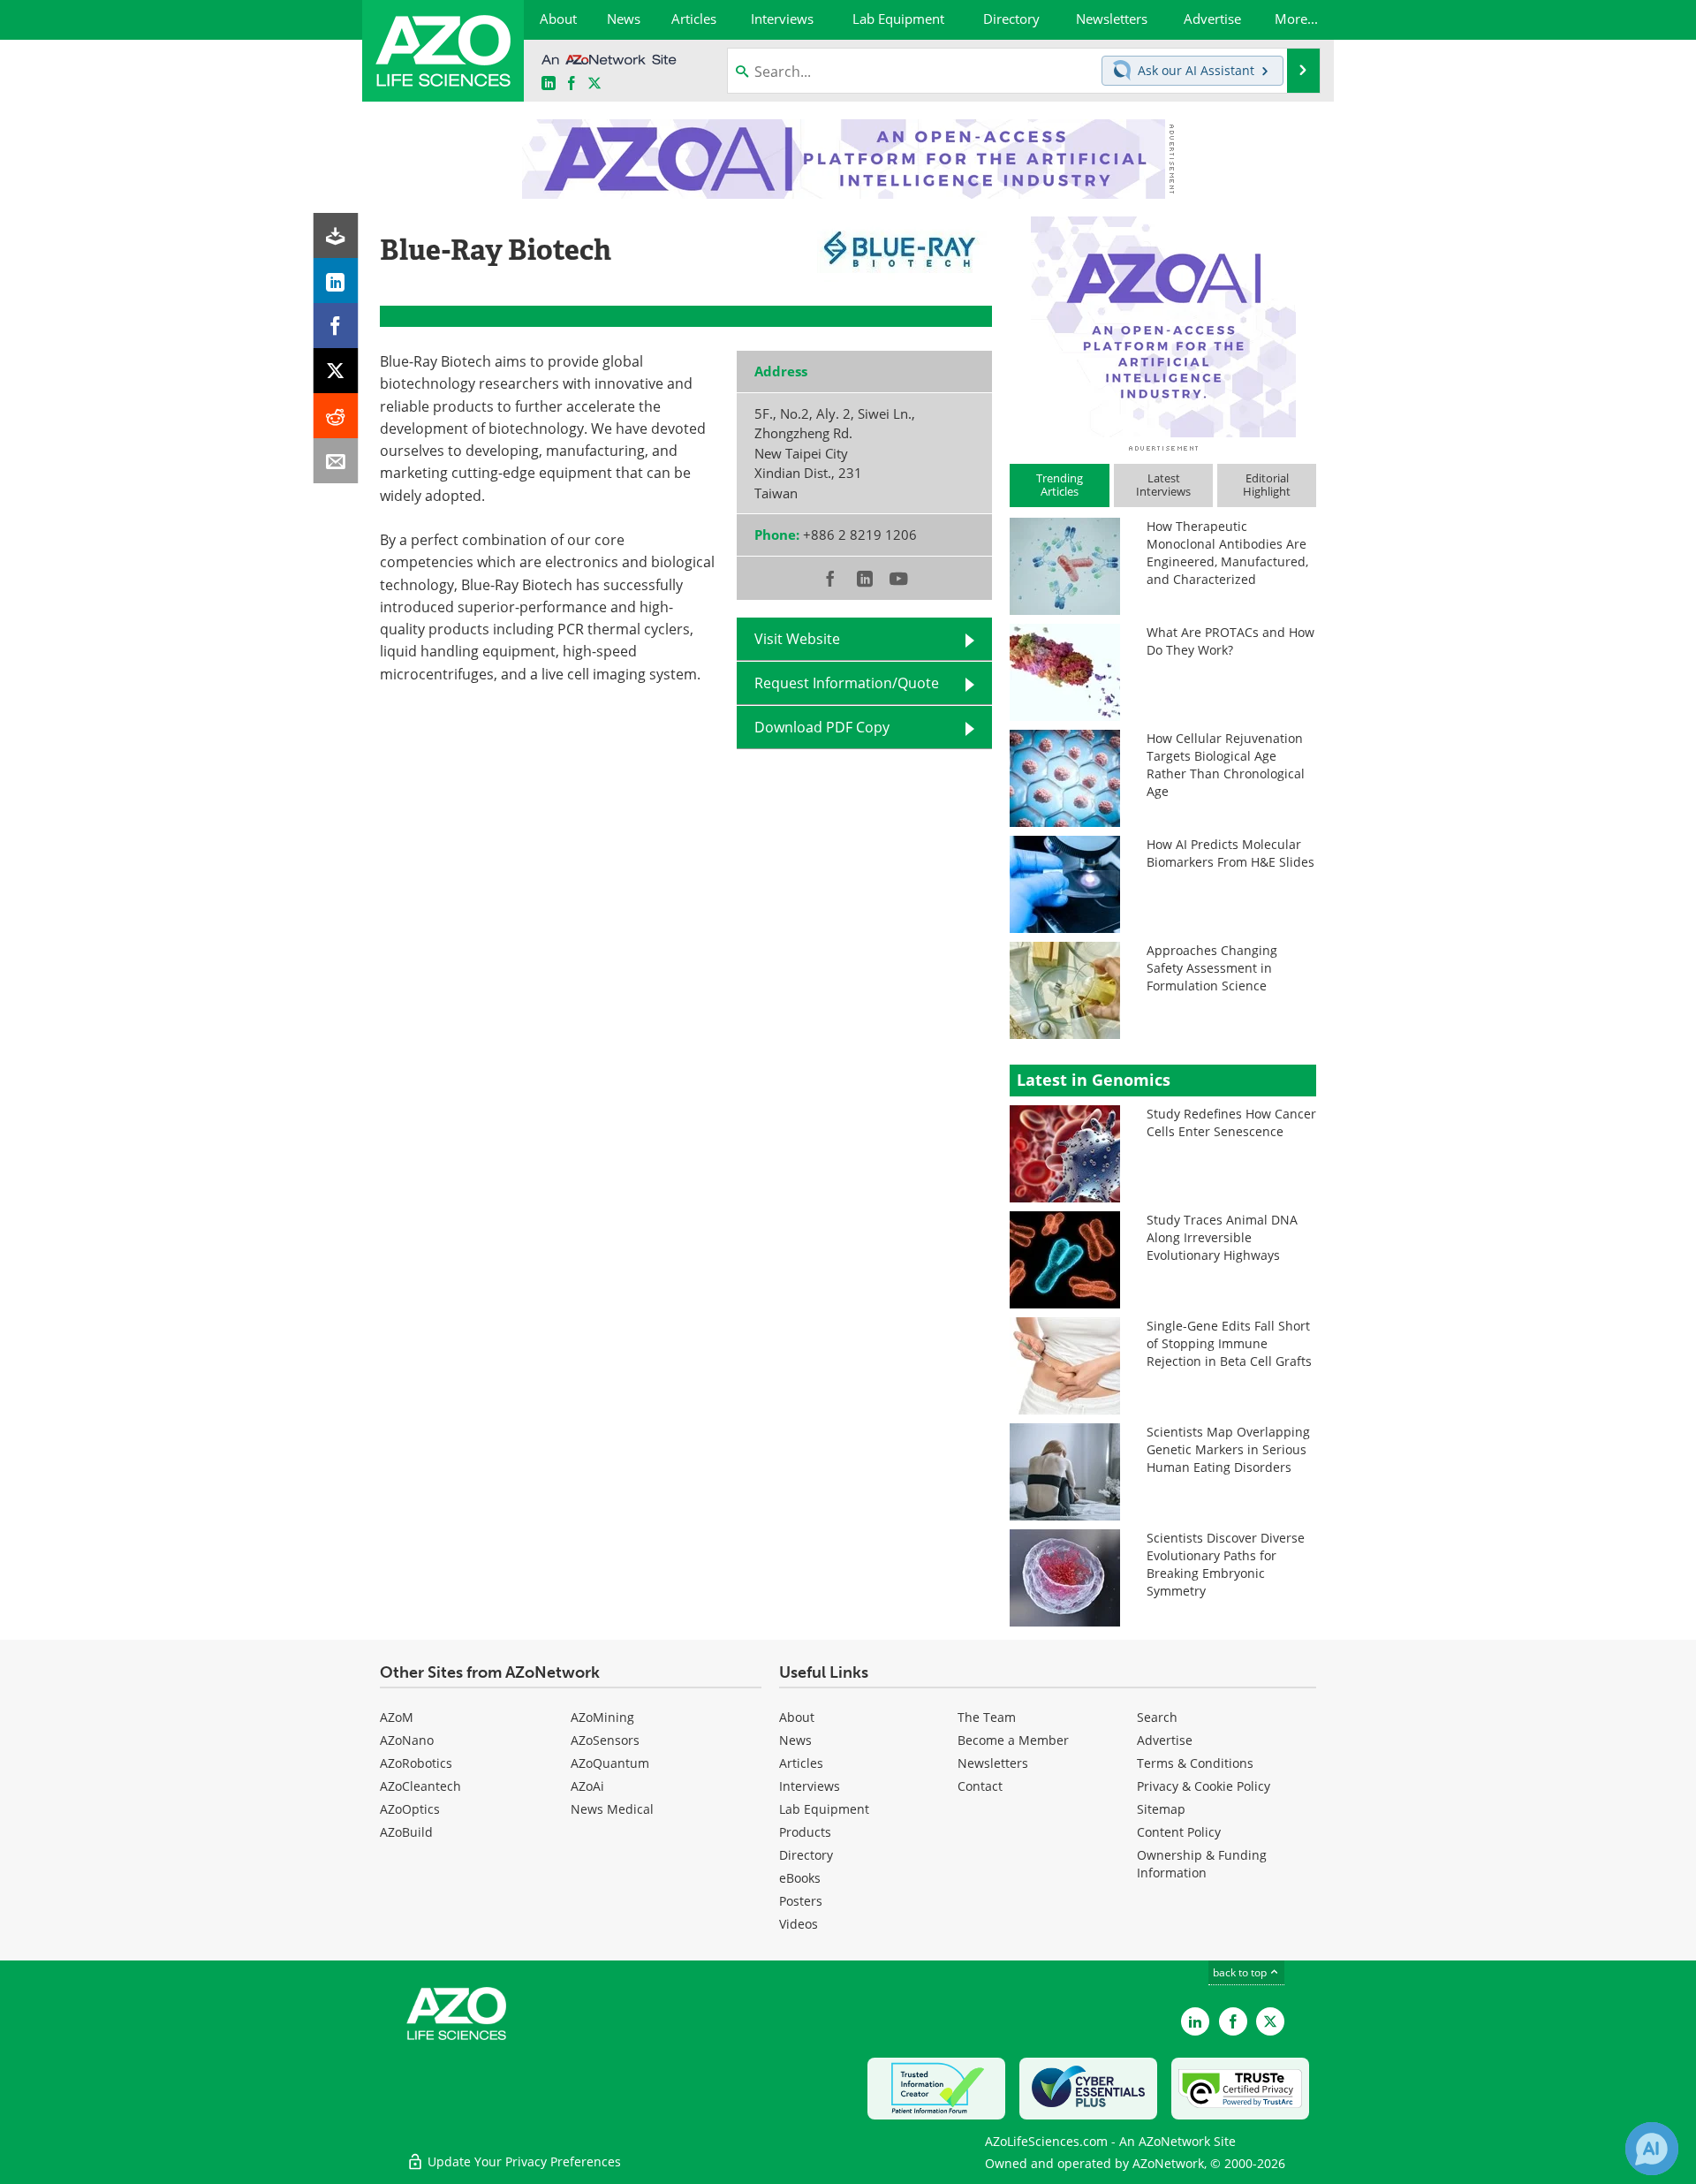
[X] (336, 371)
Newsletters (993, 1763)
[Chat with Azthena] (1652, 2149)
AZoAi (587, 1786)
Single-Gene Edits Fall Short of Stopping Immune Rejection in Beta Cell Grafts (1229, 1343)
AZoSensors (605, 1740)
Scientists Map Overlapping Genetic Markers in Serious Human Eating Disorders (1228, 1449)
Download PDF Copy (822, 727)
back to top (1241, 1972)
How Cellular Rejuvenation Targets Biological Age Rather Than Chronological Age (1226, 765)
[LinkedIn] (336, 281)
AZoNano (407, 1740)
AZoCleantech (420, 1786)
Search (1157, 1717)
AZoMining (602, 1717)
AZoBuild (406, 1832)
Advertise (1165, 1740)
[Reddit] (336, 416)
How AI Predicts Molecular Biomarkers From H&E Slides (1230, 853)
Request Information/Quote (847, 683)
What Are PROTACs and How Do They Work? (1230, 641)
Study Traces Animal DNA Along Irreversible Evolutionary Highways (1222, 1237)
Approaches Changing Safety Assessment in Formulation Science (1212, 968)
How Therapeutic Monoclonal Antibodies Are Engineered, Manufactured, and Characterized (1227, 553)
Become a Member (1013, 1740)
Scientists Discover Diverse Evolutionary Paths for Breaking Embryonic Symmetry (1226, 1564)
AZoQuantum (610, 1763)
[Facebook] (336, 326)
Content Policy (1179, 1832)
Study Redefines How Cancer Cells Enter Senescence (1231, 1122)
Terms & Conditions (1195, 1763)
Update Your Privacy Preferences (522, 2161)
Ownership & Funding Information (1202, 1864)
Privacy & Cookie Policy (1204, 1786)
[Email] (336, 461)
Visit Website (797, 639)
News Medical (612, 1809)
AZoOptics (410, 1809)
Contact (980, 1786)
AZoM (397, 1717)
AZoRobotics (416, 1763)
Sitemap (1161, 1809)
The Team (987, 1717)
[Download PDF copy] (336, 235)
